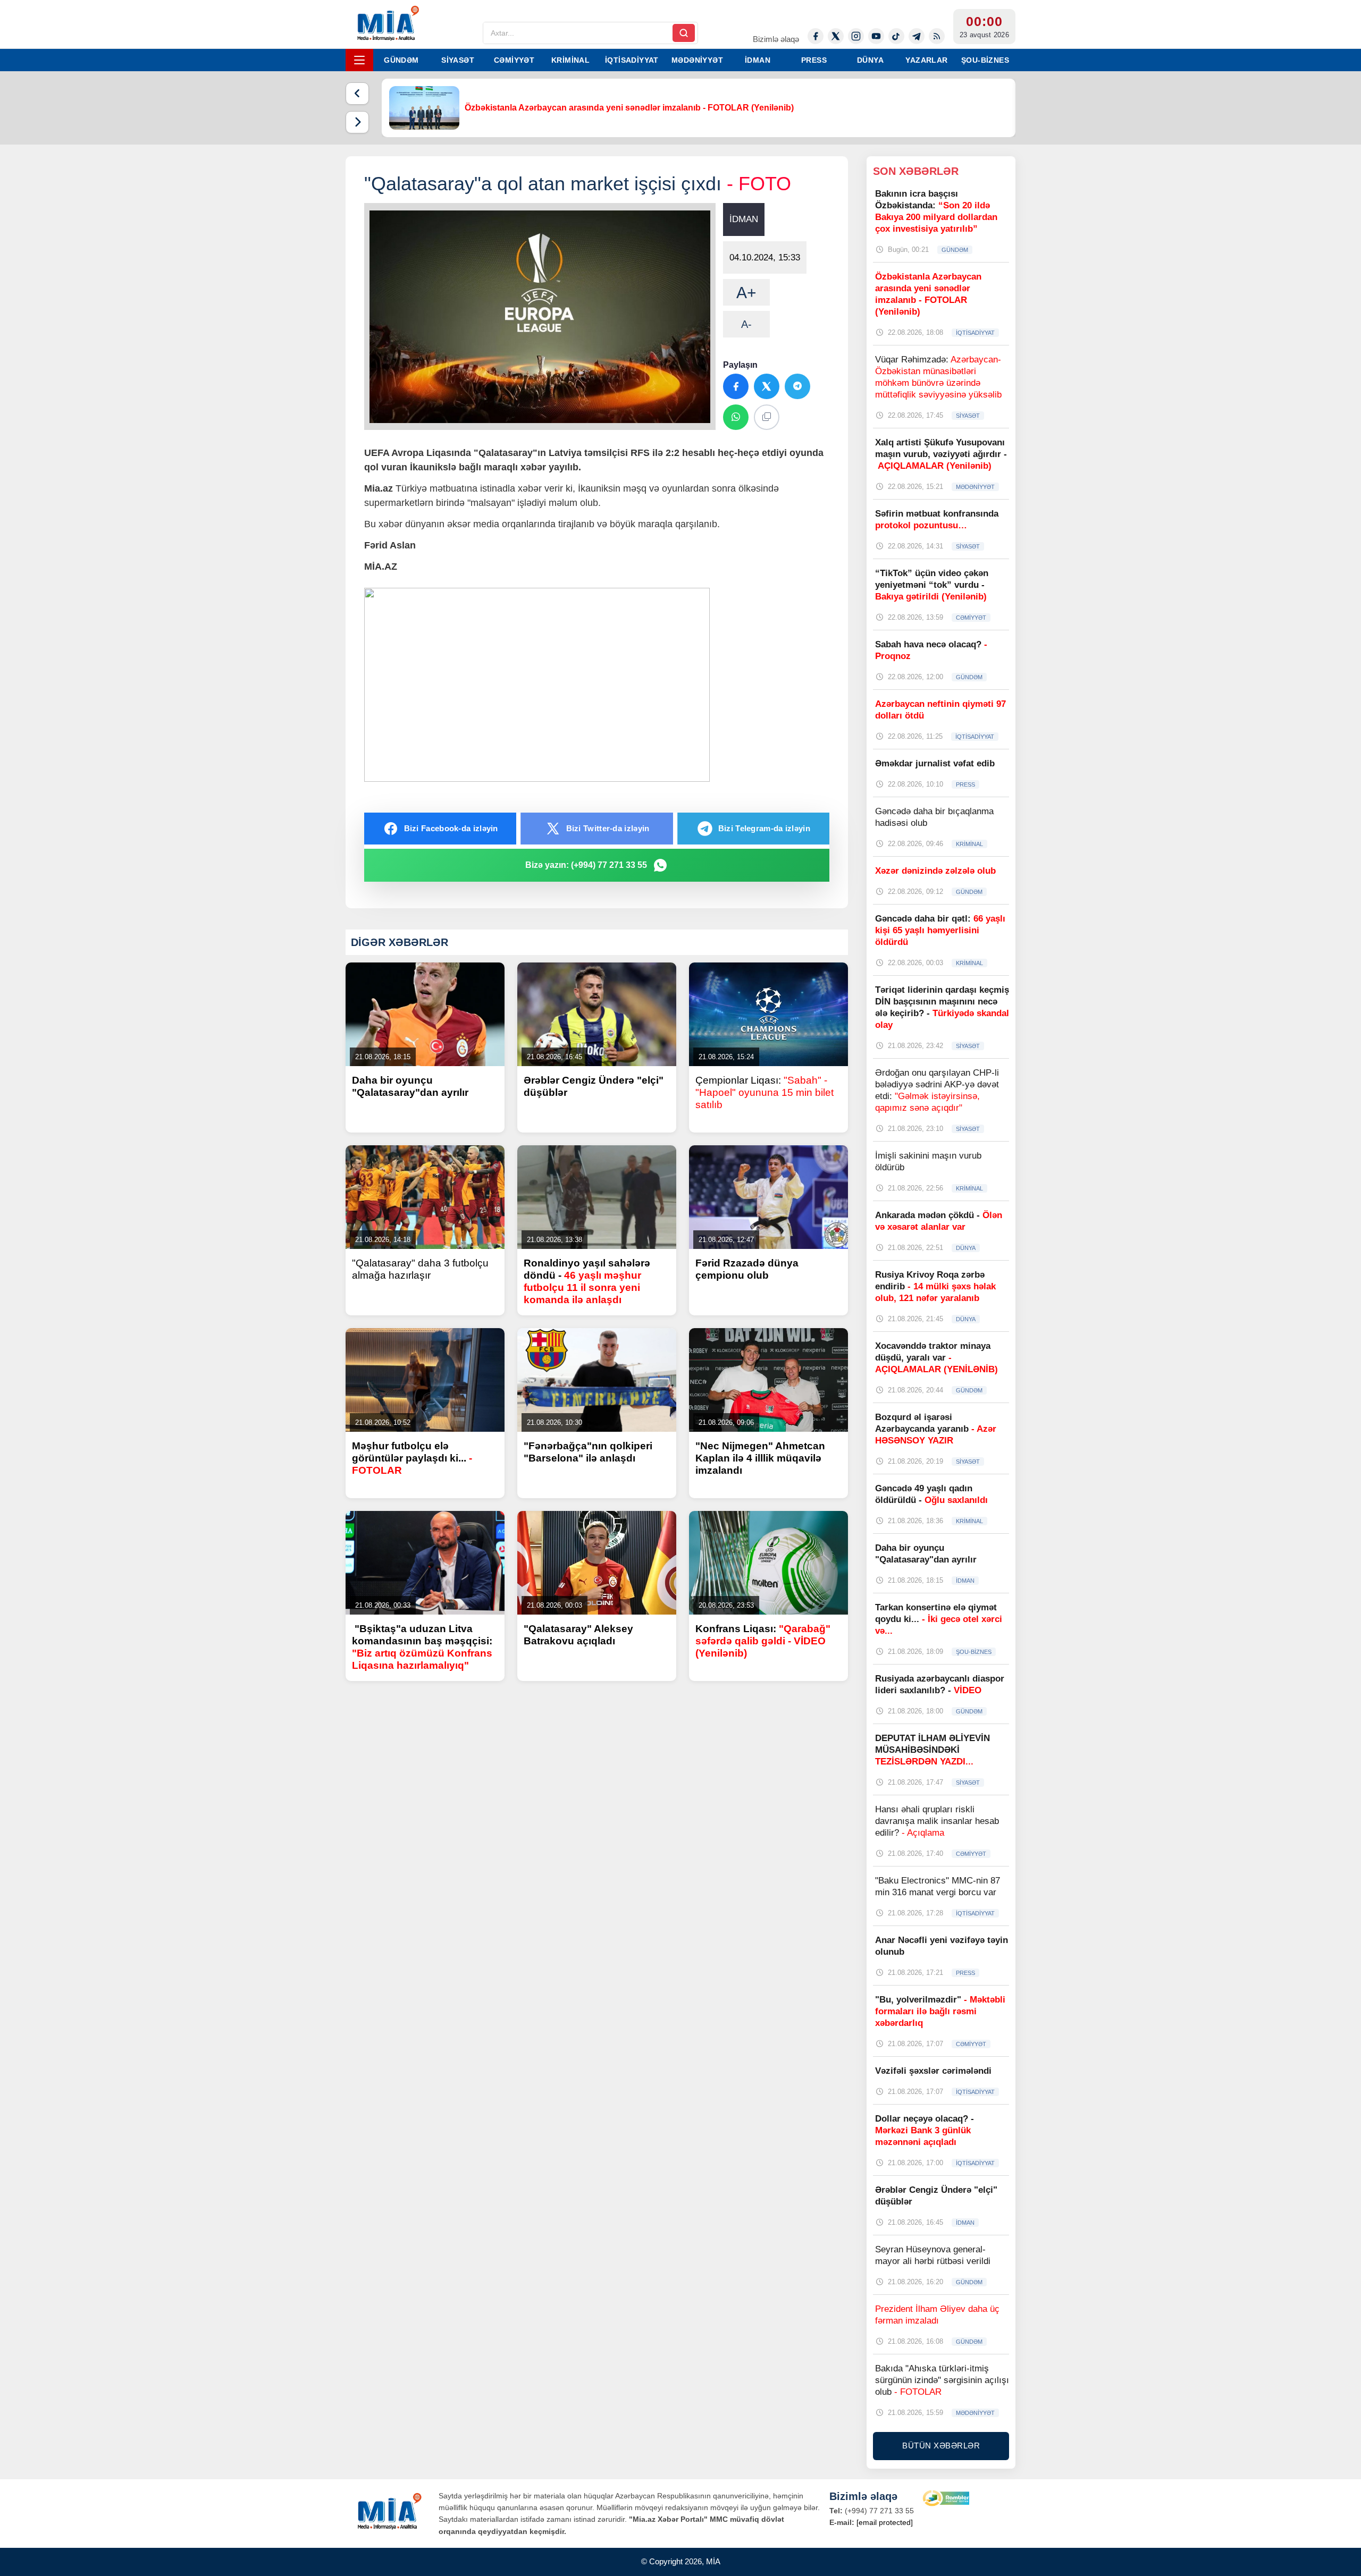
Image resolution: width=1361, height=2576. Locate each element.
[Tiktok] (896, 36)
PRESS (814, 60)
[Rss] (937, 36)
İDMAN (758, 60)
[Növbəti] (357, 122)
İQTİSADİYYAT (632, 60)
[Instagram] (856, 36)
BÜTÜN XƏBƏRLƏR (941, 2446)
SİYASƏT (458, 60)
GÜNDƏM (401, 60)
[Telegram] (917, 36)
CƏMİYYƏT (514, 60)
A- (746, 324)
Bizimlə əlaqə (776, 39)
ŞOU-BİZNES (985, 60)
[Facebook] (816, 36)
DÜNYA (870, 60)
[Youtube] (876, 36)
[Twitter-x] (836, 36)
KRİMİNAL (570, 60)
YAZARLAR (926, 60)
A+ (746, 293)
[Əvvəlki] (357, 94)
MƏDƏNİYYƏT (697, 60)
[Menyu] (359, 60)
